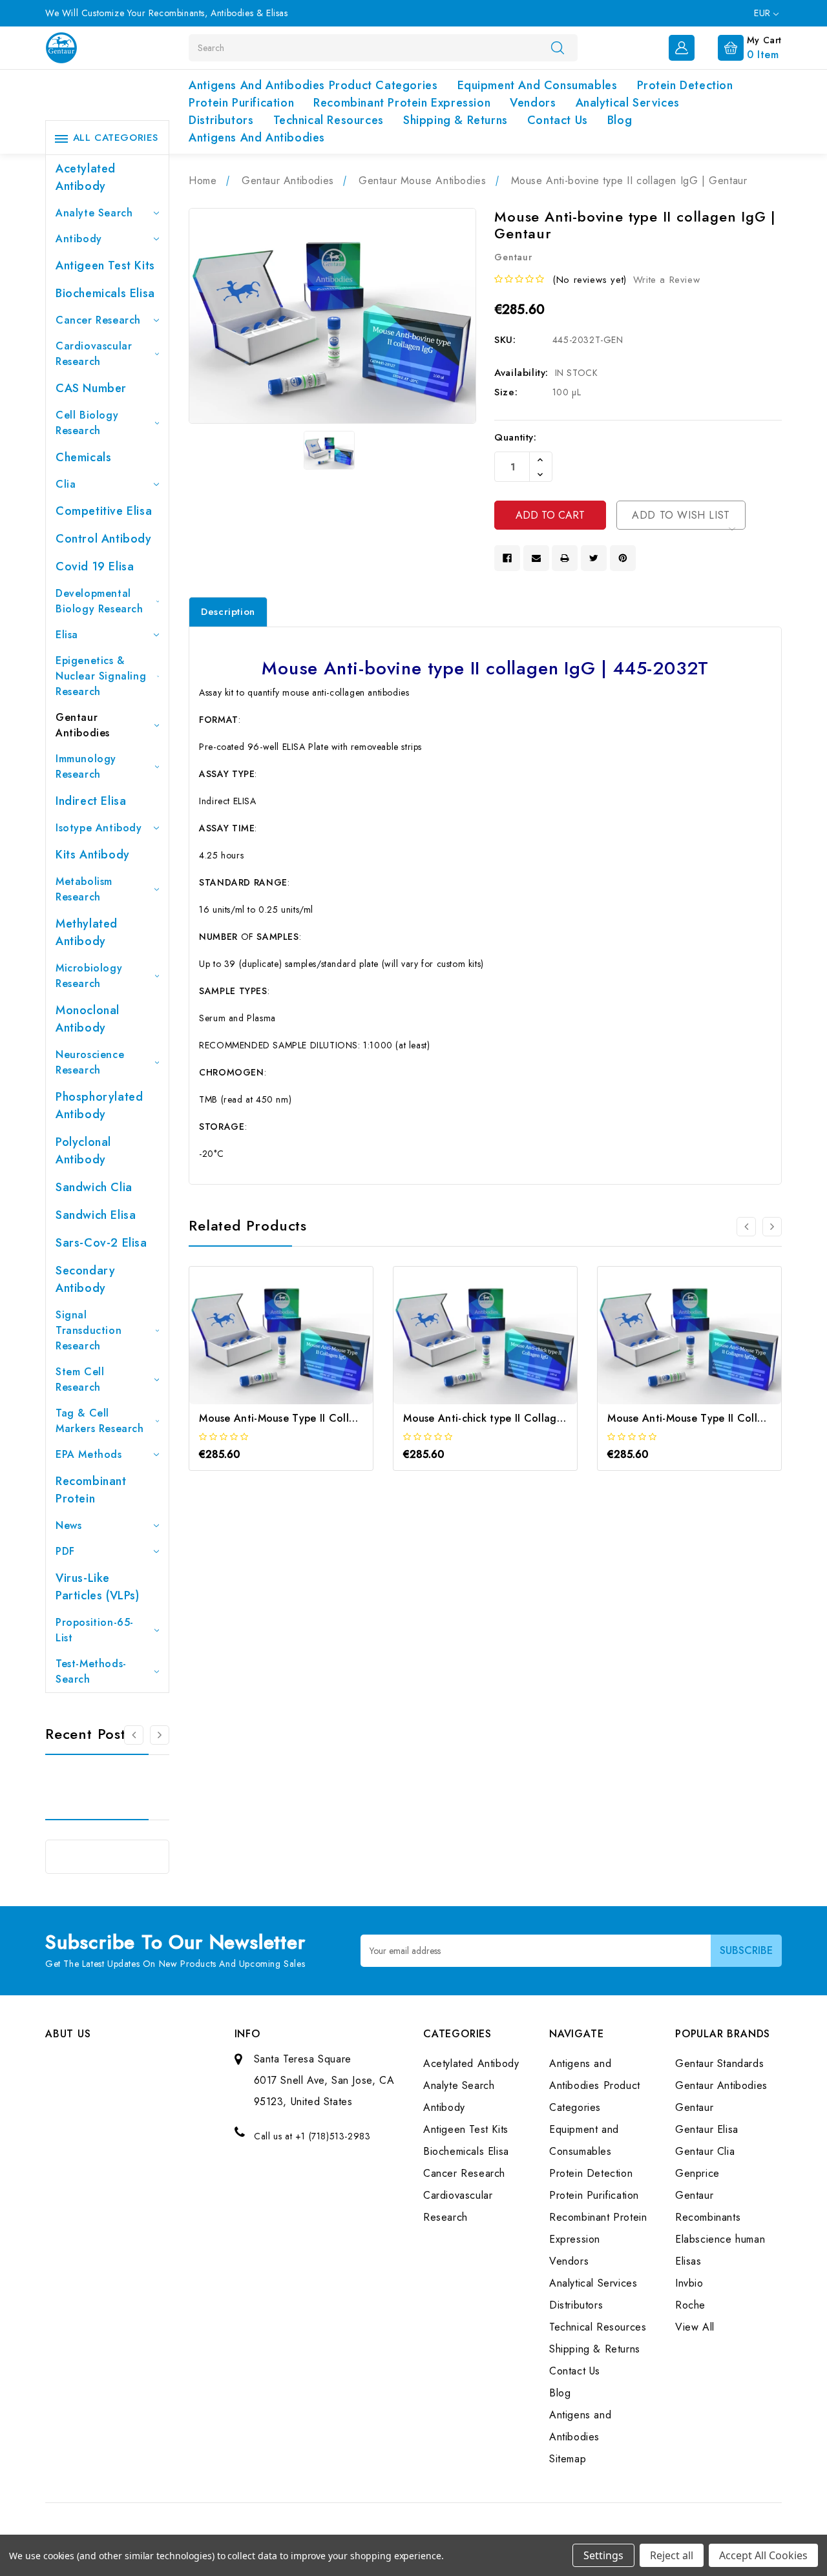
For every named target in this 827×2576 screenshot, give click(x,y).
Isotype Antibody (99, 828)
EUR (764, 13)
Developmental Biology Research (99, 601)
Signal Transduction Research (89, 1330)
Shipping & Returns (455, 120)
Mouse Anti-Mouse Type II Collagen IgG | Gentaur (322, 1418)
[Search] (558, 47)
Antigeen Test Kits (105, 265)
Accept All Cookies (763, 2555)
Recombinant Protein (91, 1490)
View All (695, 2327)
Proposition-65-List (95, 1630)
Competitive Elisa (104, 511)
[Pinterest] (623, 558)
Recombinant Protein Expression (402, 103)
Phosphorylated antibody (99, 1106)
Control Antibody (104, 539)
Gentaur (694, 2107)
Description (228, 612)
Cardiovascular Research (94, 354)
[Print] (565, 558)
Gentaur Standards (719, 2063)
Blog (620, 120)
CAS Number (91, 388)
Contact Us (558, 120)
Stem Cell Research (80, 1379)
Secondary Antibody (85, 1279)
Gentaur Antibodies (83, 725)
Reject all (672, 2555)
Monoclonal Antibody (88, 1019)
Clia (66, 484)
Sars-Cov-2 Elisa (101, 1243)
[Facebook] (507, 558)
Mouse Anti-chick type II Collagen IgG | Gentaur (522, 1418)
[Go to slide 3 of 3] (134, 1735)
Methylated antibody (87, 932)
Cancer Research (98, 320)
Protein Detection (685, 85)
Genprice (697, 2173)
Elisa (67, 635)
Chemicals (83, 457)
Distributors (221, 120)
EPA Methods (89, 1454)
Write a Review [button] (666, 280)
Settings (603, 2555)
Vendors (533, 103)
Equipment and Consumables (538, 85)
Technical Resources (329, 120)
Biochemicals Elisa (105, 293)
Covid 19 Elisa (95, 566)
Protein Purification (241, 103)
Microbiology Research (89, 976)
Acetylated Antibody (86, 177)
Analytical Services (628, 103)
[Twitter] (594, 558)
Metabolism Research (84, 889)
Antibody (79, 239)
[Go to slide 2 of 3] (160, 1735)
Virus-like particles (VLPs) (98, 1587)
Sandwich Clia (94, 1187)
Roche (690, 2305)
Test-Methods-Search (91, 1671)
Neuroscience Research (90, 1062)
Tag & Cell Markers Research (100, 1421)
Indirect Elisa (91, 801)
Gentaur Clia (705, 2151)
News (68, 1525)
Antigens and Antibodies (257, 138)
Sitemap (568, 2459)
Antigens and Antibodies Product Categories (313, 85)
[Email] (536, 558)
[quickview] (299, 1348)
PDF (65, 1551)
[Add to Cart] (264, 1348)
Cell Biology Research (87, 423)
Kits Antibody (93, 855)
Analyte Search (94, 213)
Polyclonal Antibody (83, 1151)
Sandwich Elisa (96, 1215)
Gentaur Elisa (707, 2129)
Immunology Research (86, 766)
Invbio (689, 2283)
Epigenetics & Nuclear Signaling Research (101, 676)
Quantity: (515, 437)
